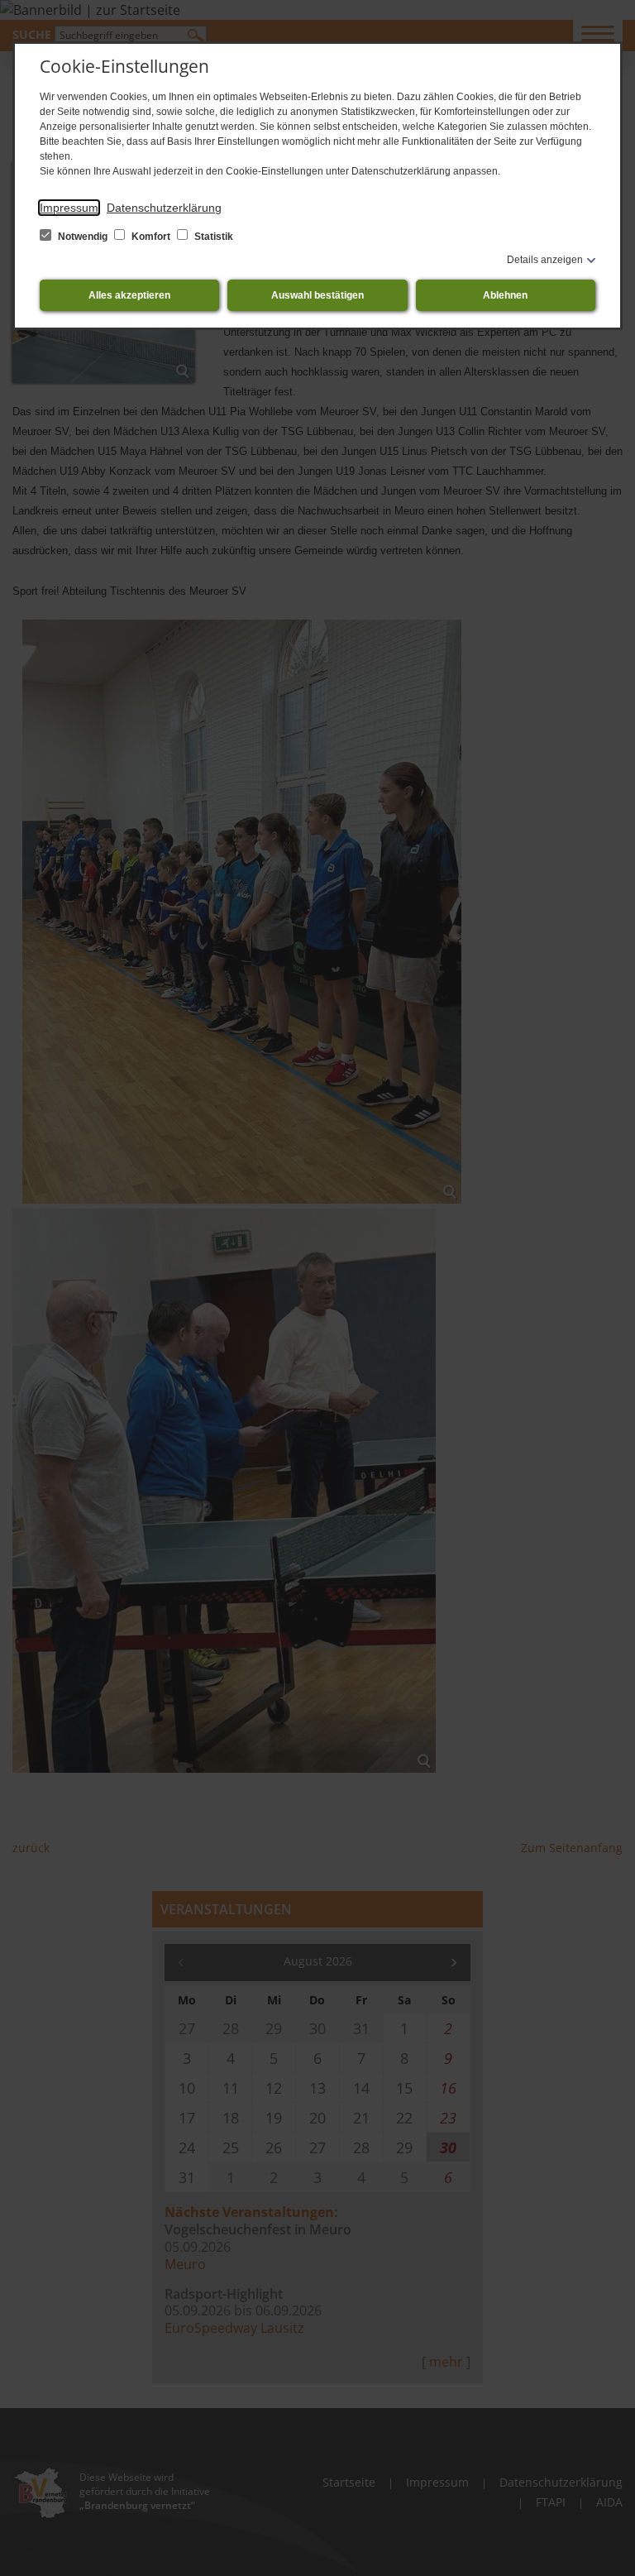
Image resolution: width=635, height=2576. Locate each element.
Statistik (212, 237)
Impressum (69, 208)
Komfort (151, 237)
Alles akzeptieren (129, 295)
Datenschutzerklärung (164, 208)
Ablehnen (505, 295)
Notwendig (83, 237)
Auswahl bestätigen (317, 295)
